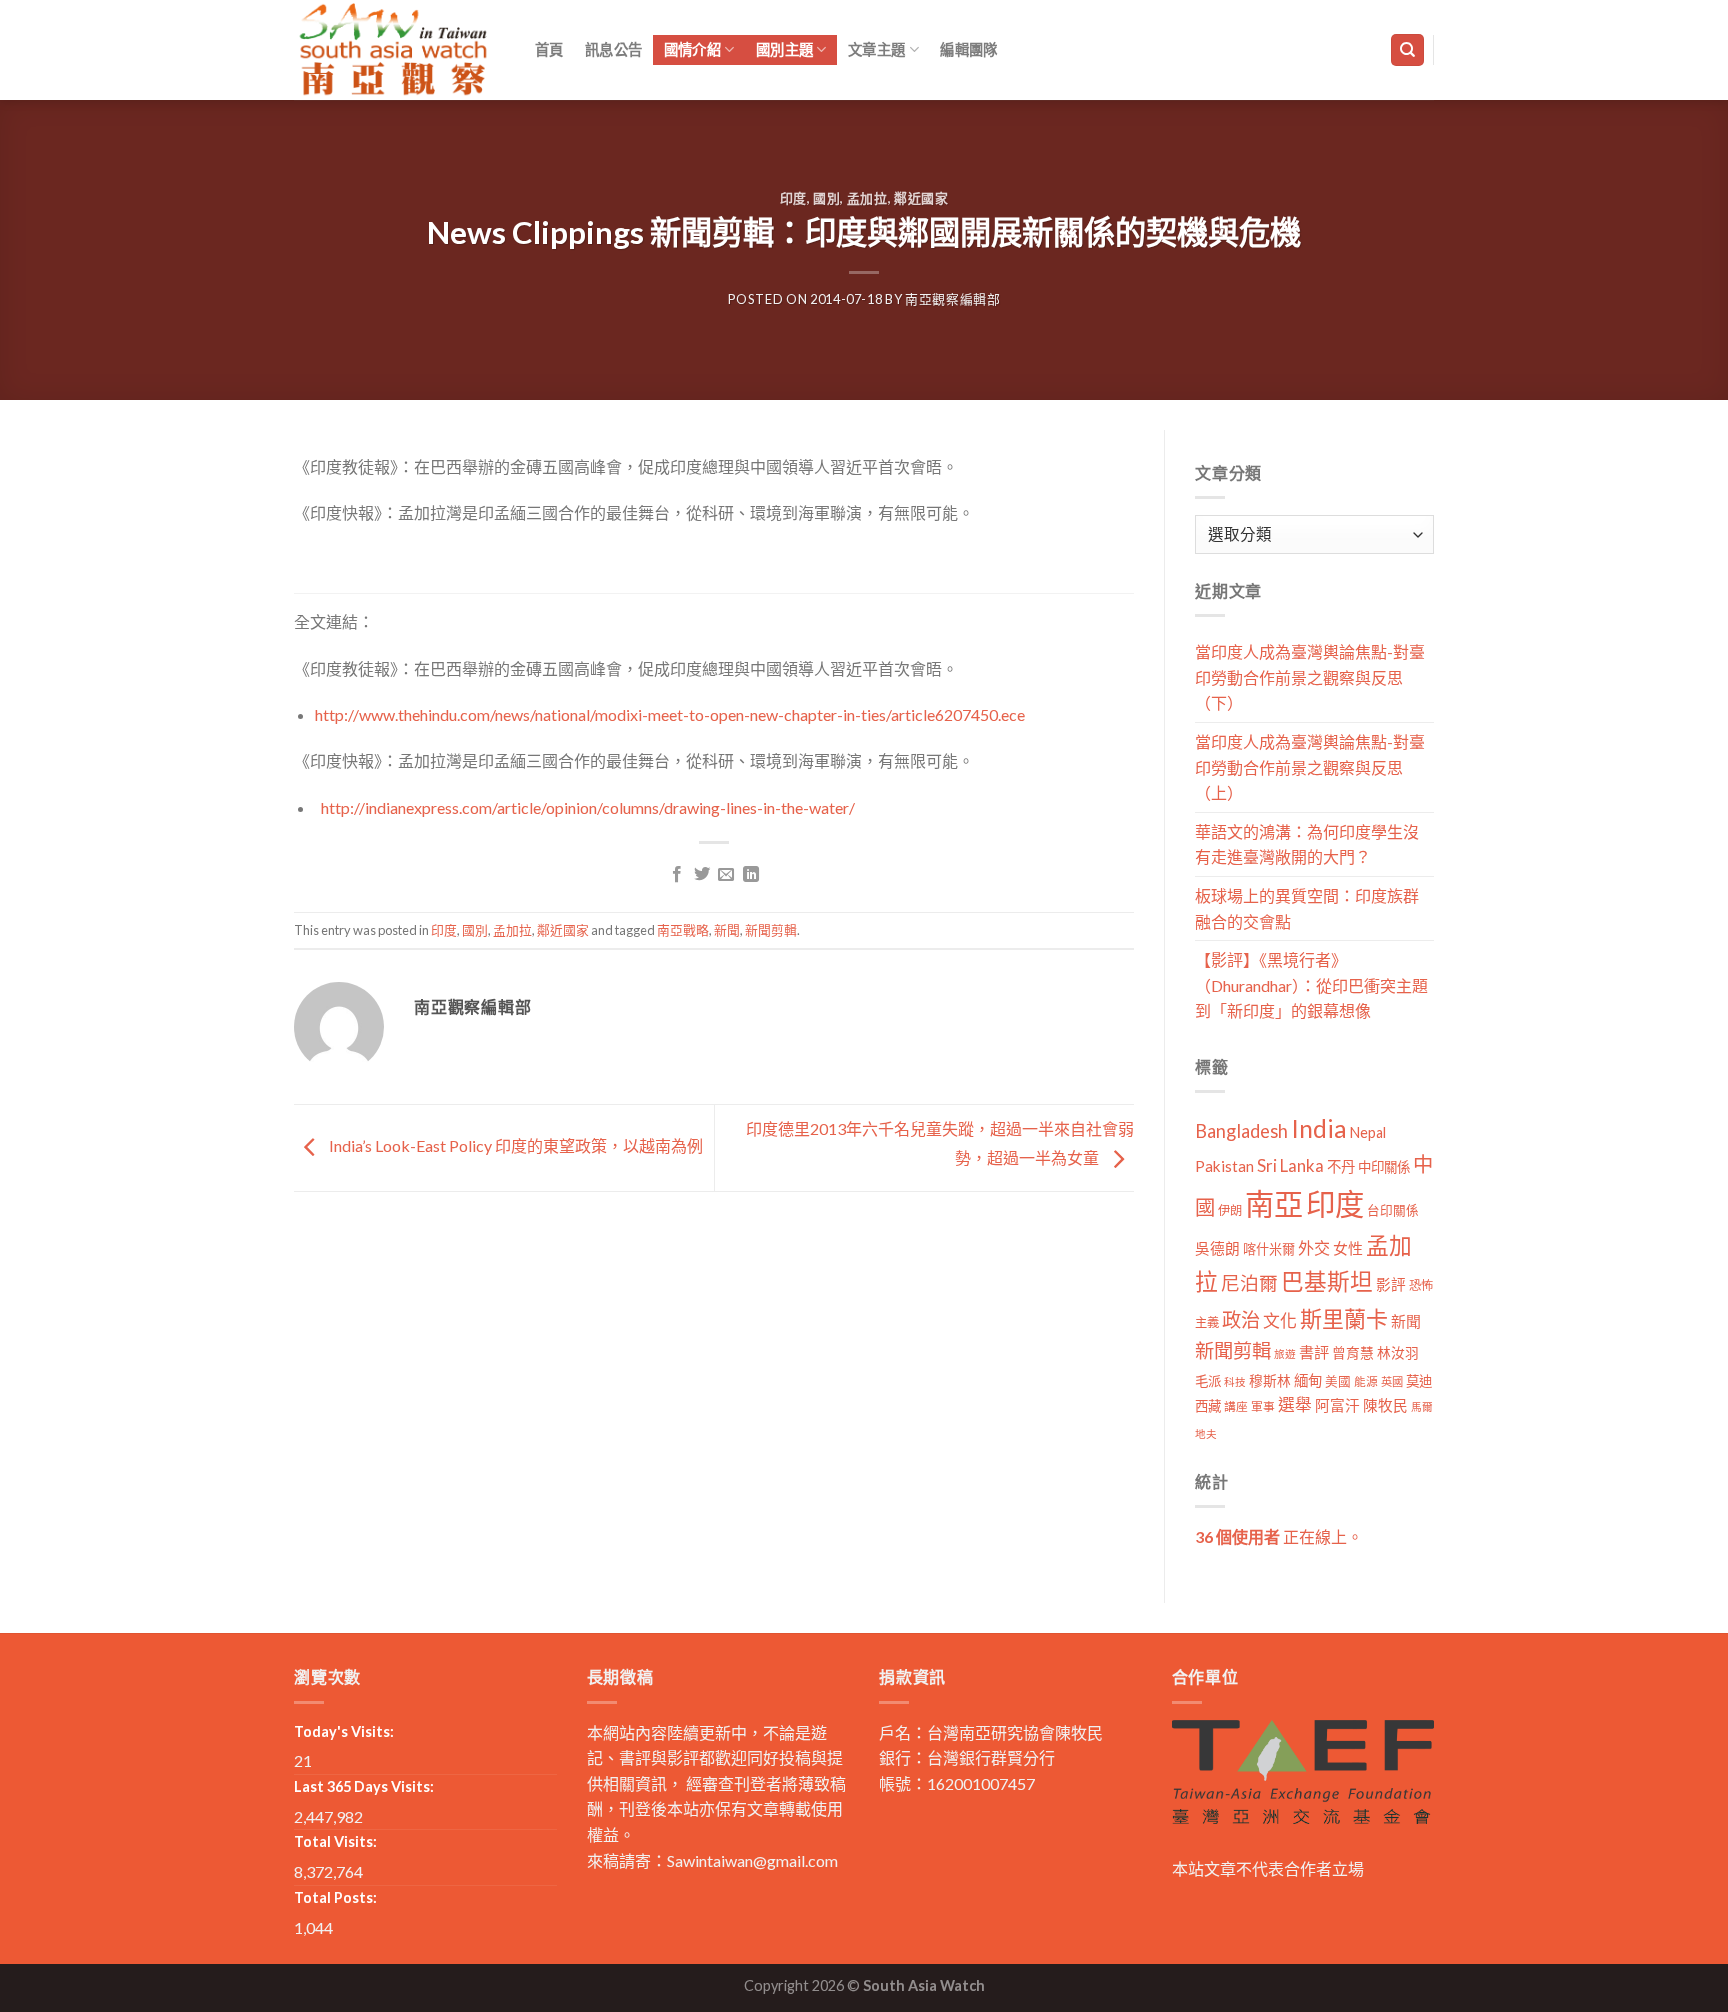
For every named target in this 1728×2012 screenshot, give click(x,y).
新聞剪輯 (771, 930)
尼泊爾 (1249, 1283)
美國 (1338, 1381)
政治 (1241, 1319)
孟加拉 (867, 198)
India (1319, 1128)
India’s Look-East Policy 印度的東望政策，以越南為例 (514, 1145)
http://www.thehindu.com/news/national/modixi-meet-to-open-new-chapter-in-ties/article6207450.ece (670, 714)
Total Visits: (335, 1841)
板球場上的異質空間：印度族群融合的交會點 (1307, 908)
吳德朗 (1217, 1248)
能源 (1366, 1381)
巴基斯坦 (1327, 1281)
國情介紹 (692, 49)
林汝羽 (1398, 1352)
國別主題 (784, 49)
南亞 (1274, 1203)
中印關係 (1384, 1167)
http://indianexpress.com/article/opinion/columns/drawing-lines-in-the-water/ (588, 807)
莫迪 (1419, 1381)
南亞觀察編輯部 (953, 299)
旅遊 (1285, 1353)
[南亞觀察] (394, 49)
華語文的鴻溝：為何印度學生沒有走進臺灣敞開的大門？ (1307, 844)
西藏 (1208, 1406)
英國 (1392, 1381)
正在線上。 (1279, 1536)
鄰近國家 (921, 198)
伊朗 (1230, 1210)
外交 (1314, 1247)
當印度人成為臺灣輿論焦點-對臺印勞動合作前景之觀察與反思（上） (1310, 767)
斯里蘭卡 (1344, 1318)
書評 (1314, 1352)
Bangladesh (1241, 1131)
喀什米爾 (1269, 1249)
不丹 (1341, 1166)
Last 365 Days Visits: (364, 1786)
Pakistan (1224, 1166)
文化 (1280, 1320)
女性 (1348, 1248)
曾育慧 (1353, 1352)
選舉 (1295, 1404)
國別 (826, 198)
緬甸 (1308, 1380)
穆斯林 (1270, 1380)
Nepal (1368, 1132)
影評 (1391, 1284)
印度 (793, 198)
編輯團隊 (968, 49)
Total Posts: (335, 1897)
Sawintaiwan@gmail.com (752, 1860)
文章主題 (876, 49)
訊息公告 (613, 49)
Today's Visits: (344, 1731)
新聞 (727, 930)
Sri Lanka (1290, 1165)
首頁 (549, 49)
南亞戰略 (683, 930)
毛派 (1208, 1381)
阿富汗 (1337, 1405)
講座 (1236, 1406)
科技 (1235, 1381)
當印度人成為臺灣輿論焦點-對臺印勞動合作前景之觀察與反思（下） (1310, 677)
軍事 (1263, 1406)
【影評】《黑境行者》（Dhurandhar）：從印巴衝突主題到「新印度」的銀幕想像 (1311, 985)
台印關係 (1393, 1210)
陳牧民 (1385, 1405)
